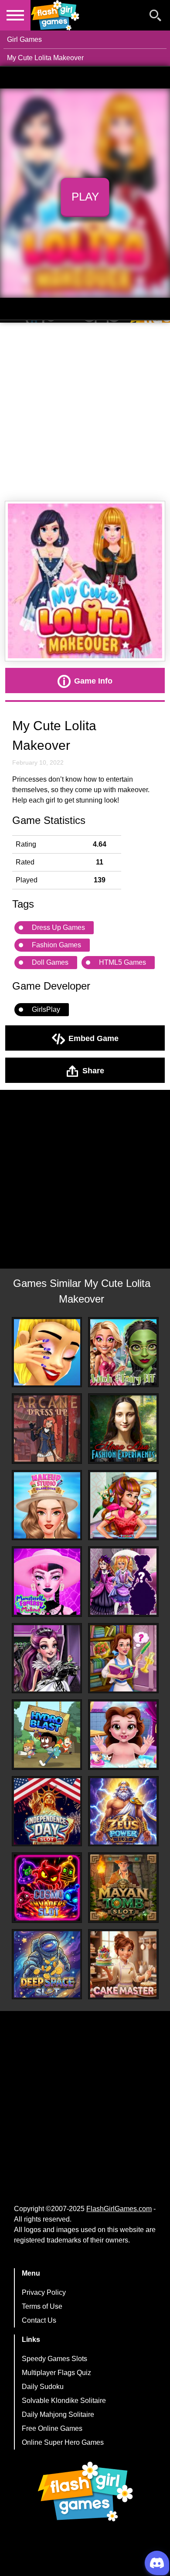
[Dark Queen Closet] (47, 1658)
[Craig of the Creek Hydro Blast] (47, 1735)
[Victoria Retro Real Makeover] (123, 1505)
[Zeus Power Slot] (123, 1811)
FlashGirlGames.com (119, 2209)
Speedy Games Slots (54, 2359)
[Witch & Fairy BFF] (123, 1352)
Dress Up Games (58, 927)
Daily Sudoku (43, 2387)
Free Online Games (52, 2428)
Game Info (93, 681)
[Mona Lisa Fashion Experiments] (123, 1429)
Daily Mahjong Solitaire (58, 2414)
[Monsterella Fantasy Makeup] (47, 1582)
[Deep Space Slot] (47, 1964)
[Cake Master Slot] (123, 1964)
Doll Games (50, 962)
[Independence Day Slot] (47, 1811)
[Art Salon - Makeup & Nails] (47, 1352)
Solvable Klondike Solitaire (64, 2401)
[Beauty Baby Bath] (123, 1735)
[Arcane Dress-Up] (47, 1429)
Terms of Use (42, 2306)
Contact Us (39, 2320)
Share (93, 1070)
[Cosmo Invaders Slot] (47, 1888)
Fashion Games (56, 945)
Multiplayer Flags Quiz (56, 2373)
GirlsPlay (46, 1009)
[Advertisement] (85, 412)
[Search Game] (156, 17)
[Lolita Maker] (123, 1582)
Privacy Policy (44, 2292)
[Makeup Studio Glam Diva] (47, 1505)
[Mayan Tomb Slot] (123, 1888)
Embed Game (93, 1038)
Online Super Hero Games (63, 2442)
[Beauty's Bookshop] (123, 1658)
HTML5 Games (122, 962)
